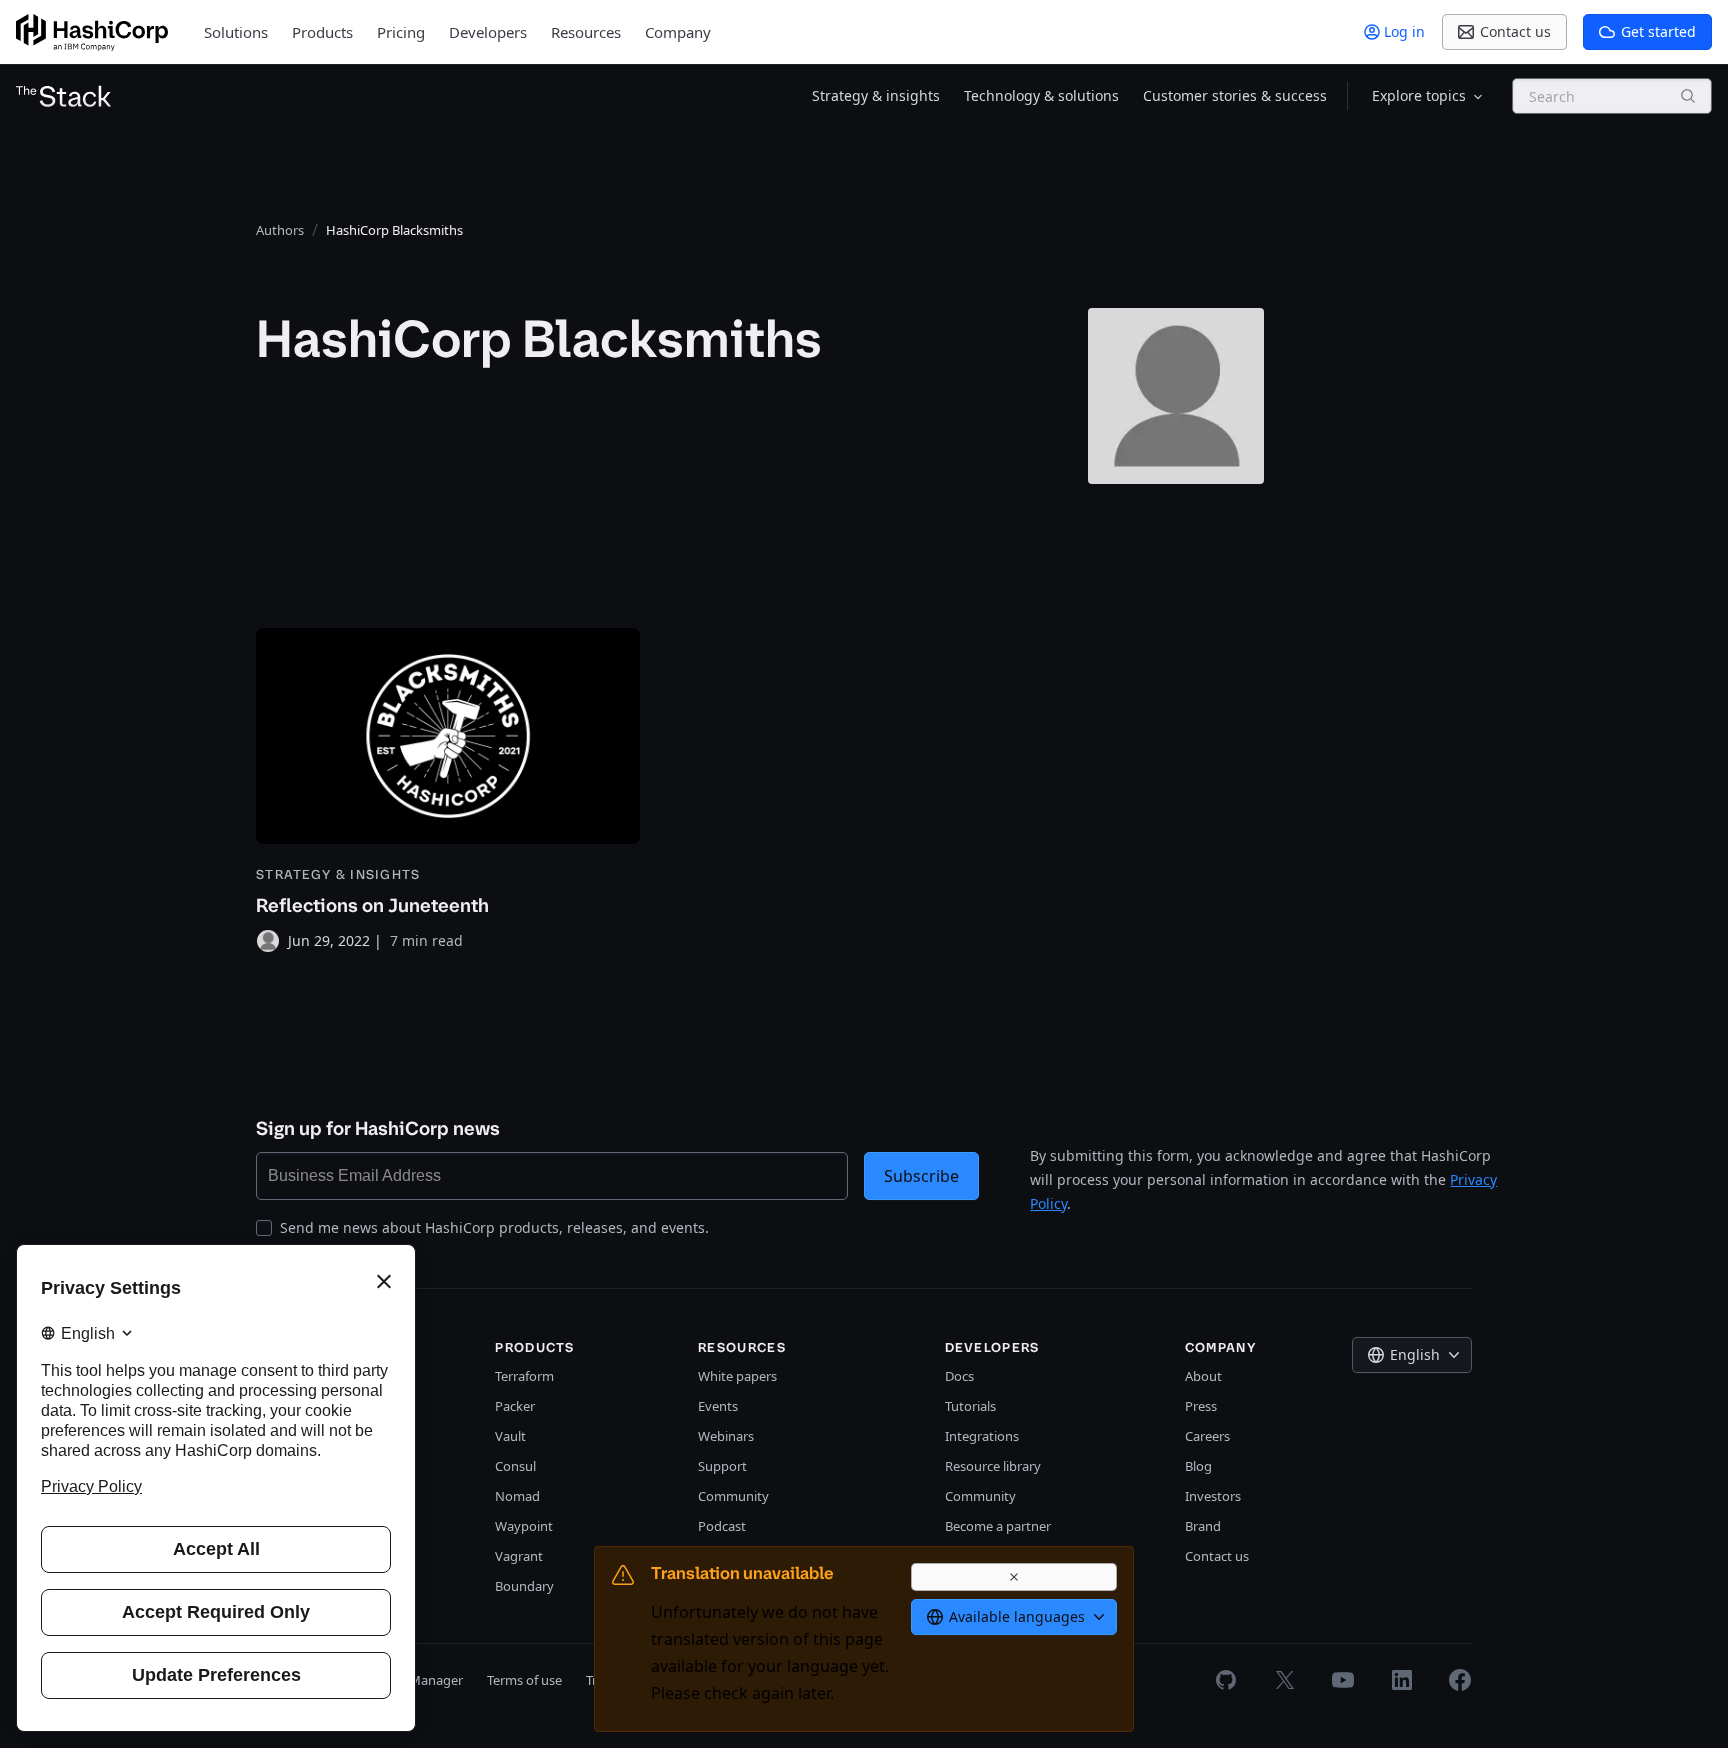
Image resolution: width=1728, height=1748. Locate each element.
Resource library (993, 1466)
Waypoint (524, 1526)
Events (718, 1406)
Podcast (722, 1526)
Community (733, 1496)
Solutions (236, 32)
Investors (1213, 1496)
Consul (515, 1466)
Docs (959, 1376)
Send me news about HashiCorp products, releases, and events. (494, 1227)
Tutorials (970, 1406)
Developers (488, 32)
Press (1201, 1406)
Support (722, 1466)
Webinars (726, 1436)
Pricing (401, 32)
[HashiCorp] (92, 32)
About (1203, 1376)
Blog (1198, 1466)
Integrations (982, 1436)
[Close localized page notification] (1014, 1577)
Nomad (517, 1496)
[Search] (1688, 96)
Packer (515, 1406)
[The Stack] (64, 96)
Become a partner (998, 1526)
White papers (737, 1376)
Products (322, 32)
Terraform (524, 1376)
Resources (586, 32)
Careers (1207, 1436)
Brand (1203, 1526)
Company (678, 32)
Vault (510, 1436)
